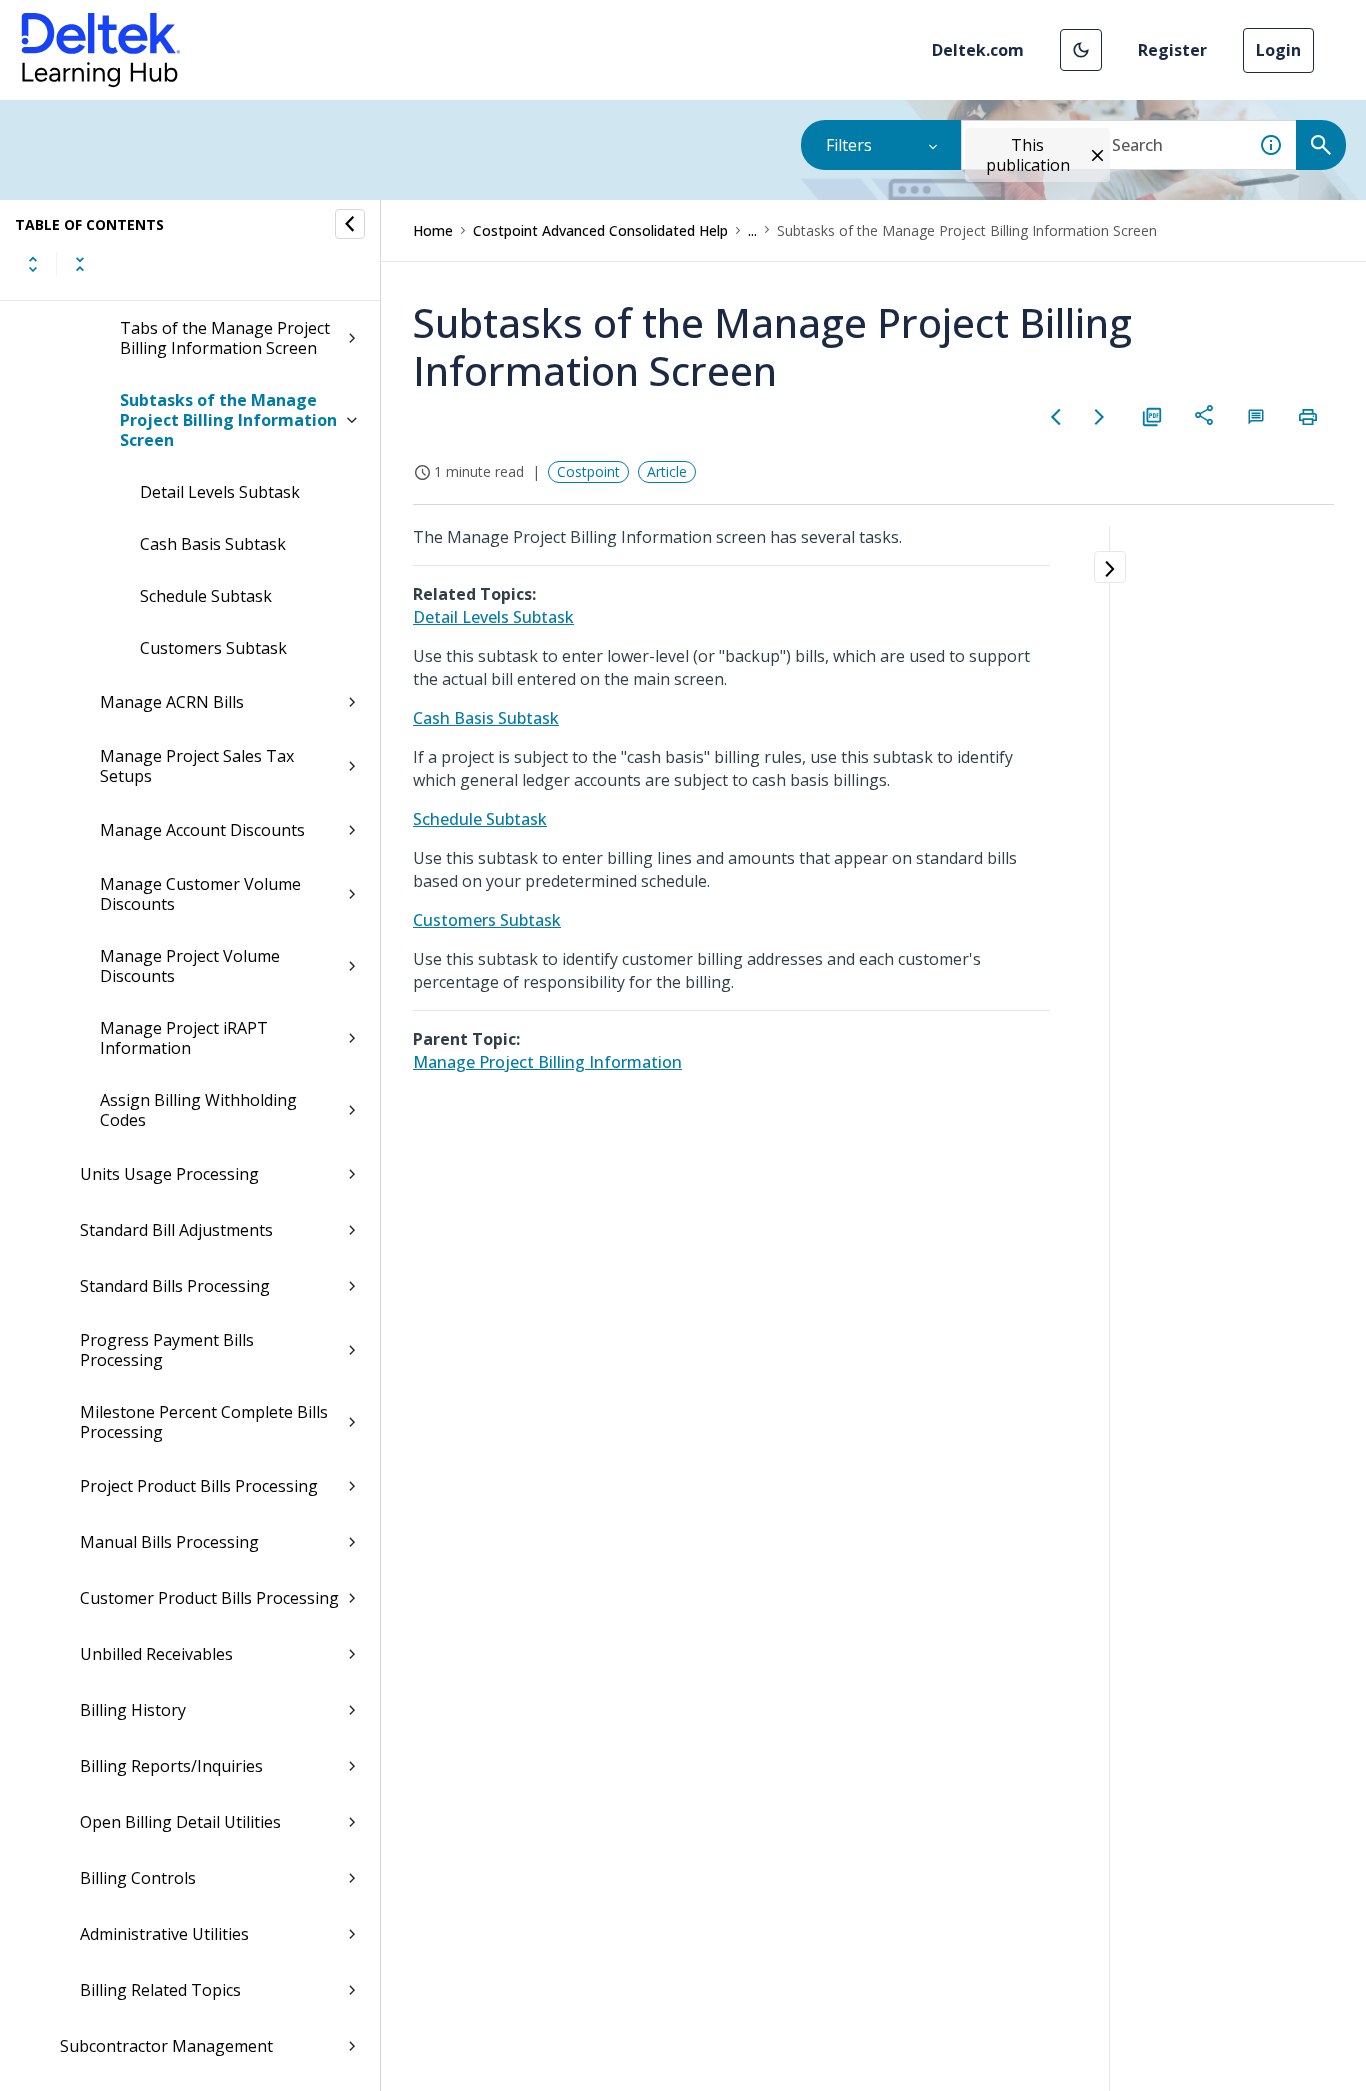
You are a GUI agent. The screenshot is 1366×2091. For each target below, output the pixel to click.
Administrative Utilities (164, 1934)
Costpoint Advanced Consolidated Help (600, 230)
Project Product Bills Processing (199, 1486)
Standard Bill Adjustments (176, 1230)
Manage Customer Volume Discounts (200, 894)
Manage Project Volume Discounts (190, 966)
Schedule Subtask (206, 596)
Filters (849, 145)
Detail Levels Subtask (220, 492)
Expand (33, 264)
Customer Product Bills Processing (209, 1598)
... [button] (752, 230)
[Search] (1321, 145)
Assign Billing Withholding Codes (198, 1110)
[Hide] (350, 224)
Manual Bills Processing (169, 1542)
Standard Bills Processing (175, 1286)
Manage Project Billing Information (547, 1062)
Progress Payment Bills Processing (167, 1350)
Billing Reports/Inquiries (171, 1766)
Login (1278, 50)
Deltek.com (978, 50)
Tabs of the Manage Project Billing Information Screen (225, 338)
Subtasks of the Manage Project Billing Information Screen (228, 420)
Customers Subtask (213, 648)
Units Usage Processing (169, 1174)
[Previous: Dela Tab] (1056, 417)
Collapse (80, 264)
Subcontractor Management (166, 2046)
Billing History (133, 1710)
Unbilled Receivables (156, 1654)
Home (433, 230)
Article (667, 471)
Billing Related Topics (160, 1990)
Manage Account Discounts (202, 830)
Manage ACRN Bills (172, 702)
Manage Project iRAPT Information (184, 1038)
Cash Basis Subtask (213, 544)
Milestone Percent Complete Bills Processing (204, 1422)
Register (1172, 50)
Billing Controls (138, 1878)
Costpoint (588, 471)
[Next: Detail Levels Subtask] (1100, 417)
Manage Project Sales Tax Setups (197, 766)
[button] (1081, 50)
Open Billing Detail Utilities (180, 1822)
